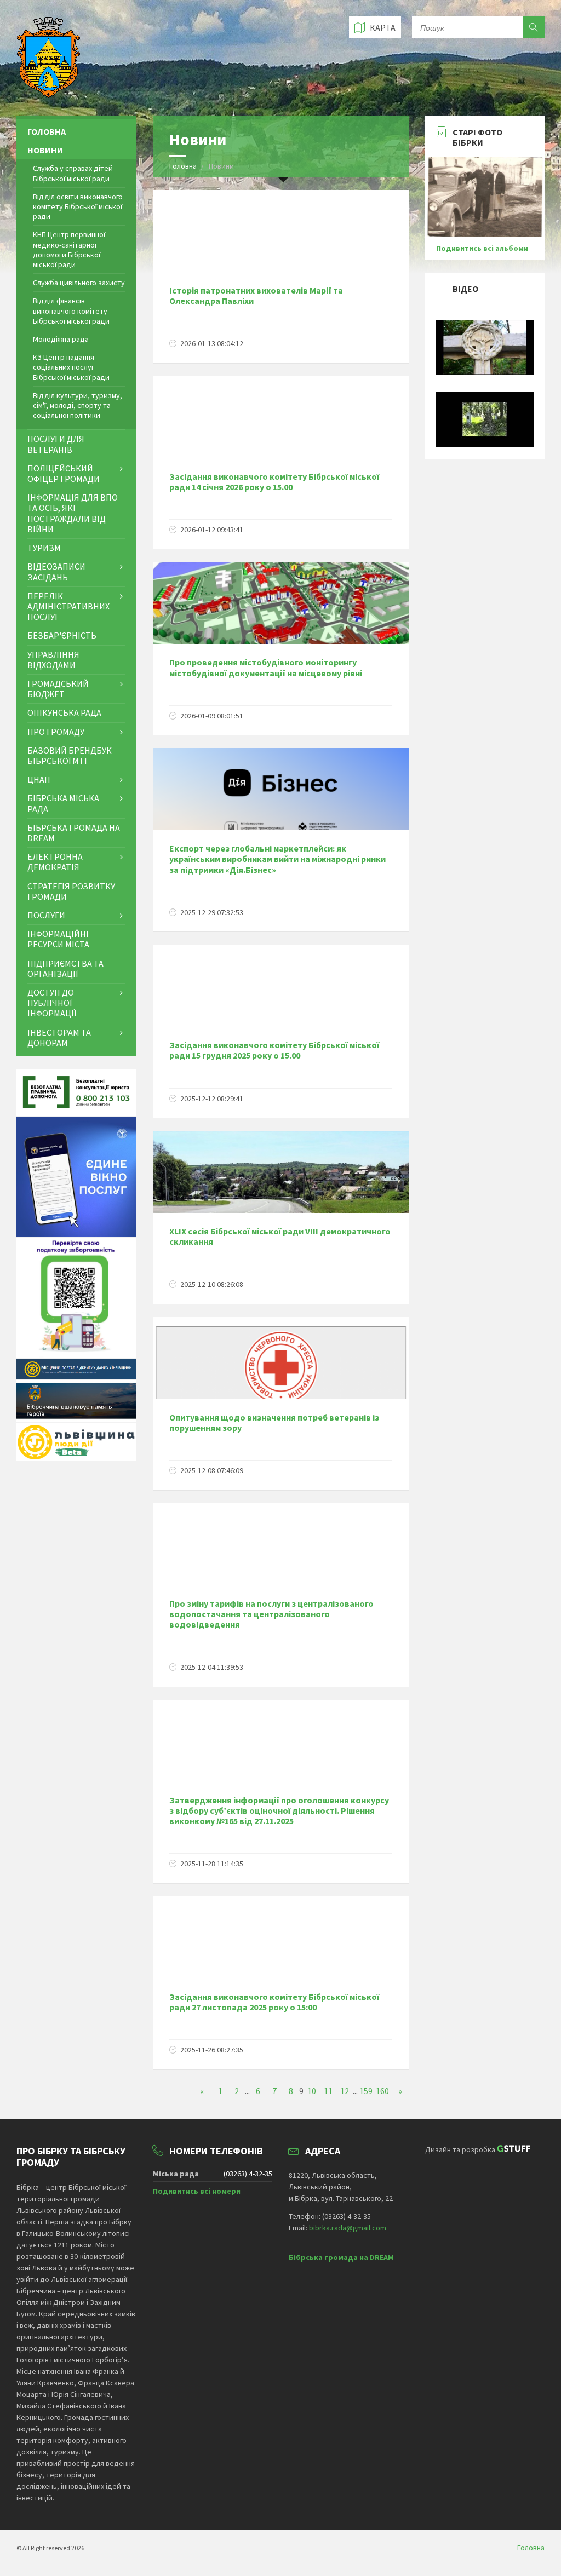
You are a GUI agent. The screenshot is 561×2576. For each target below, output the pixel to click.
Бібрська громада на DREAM (74, 833)
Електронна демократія (55, 862)
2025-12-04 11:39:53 (212, 1667)
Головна (183, 166)
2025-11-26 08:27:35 (212, 2050)
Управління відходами (53, 660)
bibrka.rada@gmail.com (348, 2228)
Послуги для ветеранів (56, 444)
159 (366, 2091)
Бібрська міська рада (63, 803)
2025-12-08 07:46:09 (212, 1470)
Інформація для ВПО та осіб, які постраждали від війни (73, 513)
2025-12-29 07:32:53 (212, 912)
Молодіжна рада (61, 339)
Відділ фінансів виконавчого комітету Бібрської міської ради (71, 311)
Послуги (46, 915)
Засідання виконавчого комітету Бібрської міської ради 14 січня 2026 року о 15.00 (274, 482)
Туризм (44, 548)
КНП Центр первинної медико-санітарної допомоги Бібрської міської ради (69, 249)
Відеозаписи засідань (56, 571)
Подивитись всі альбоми (482, 248)
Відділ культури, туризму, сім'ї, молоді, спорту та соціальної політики (78, 405)
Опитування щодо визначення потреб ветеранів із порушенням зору (274, 1422)
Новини (45, 150)
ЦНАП (39, 779)
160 (382, 2091)
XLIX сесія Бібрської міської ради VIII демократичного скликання (280, 1236)
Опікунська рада (64, 712)
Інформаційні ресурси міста (58, 939)
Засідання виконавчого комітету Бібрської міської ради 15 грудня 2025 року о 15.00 (274, 1050)
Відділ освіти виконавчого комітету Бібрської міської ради (78, 206)
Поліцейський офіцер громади (64, 473)
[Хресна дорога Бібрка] (485, 372)
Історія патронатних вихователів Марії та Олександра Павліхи (256, 295)
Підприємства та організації (65, 968)
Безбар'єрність (62, 635)
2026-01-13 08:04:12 (212, 343)
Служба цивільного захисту (79, 283)
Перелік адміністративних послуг (68, 606)
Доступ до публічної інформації (52, 1003)
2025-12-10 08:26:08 (212, 1284)
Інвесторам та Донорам (59, 1037)
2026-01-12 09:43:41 (212, 530)
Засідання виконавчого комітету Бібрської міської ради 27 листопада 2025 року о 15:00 (274, 2002)
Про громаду (56, 732)
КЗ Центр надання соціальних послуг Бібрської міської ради (71, 367)
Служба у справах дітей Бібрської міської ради (73, 173)
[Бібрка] (485, 444)
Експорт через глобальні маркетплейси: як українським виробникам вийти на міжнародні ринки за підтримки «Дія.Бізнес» (277, 859)
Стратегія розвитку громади (71, 891)
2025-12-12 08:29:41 (212, 1099)
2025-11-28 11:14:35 (212, 1864)
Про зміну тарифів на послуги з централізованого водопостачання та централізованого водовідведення (271, 1614)
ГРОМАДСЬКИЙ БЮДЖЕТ (58, 689)
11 (328, 2091)
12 (345, 2091)
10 (312, 2091)
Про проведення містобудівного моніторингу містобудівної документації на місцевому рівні (266, 667)
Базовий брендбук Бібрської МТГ (70, 755)
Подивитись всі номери (197, 2191)
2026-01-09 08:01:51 (212, 716)
